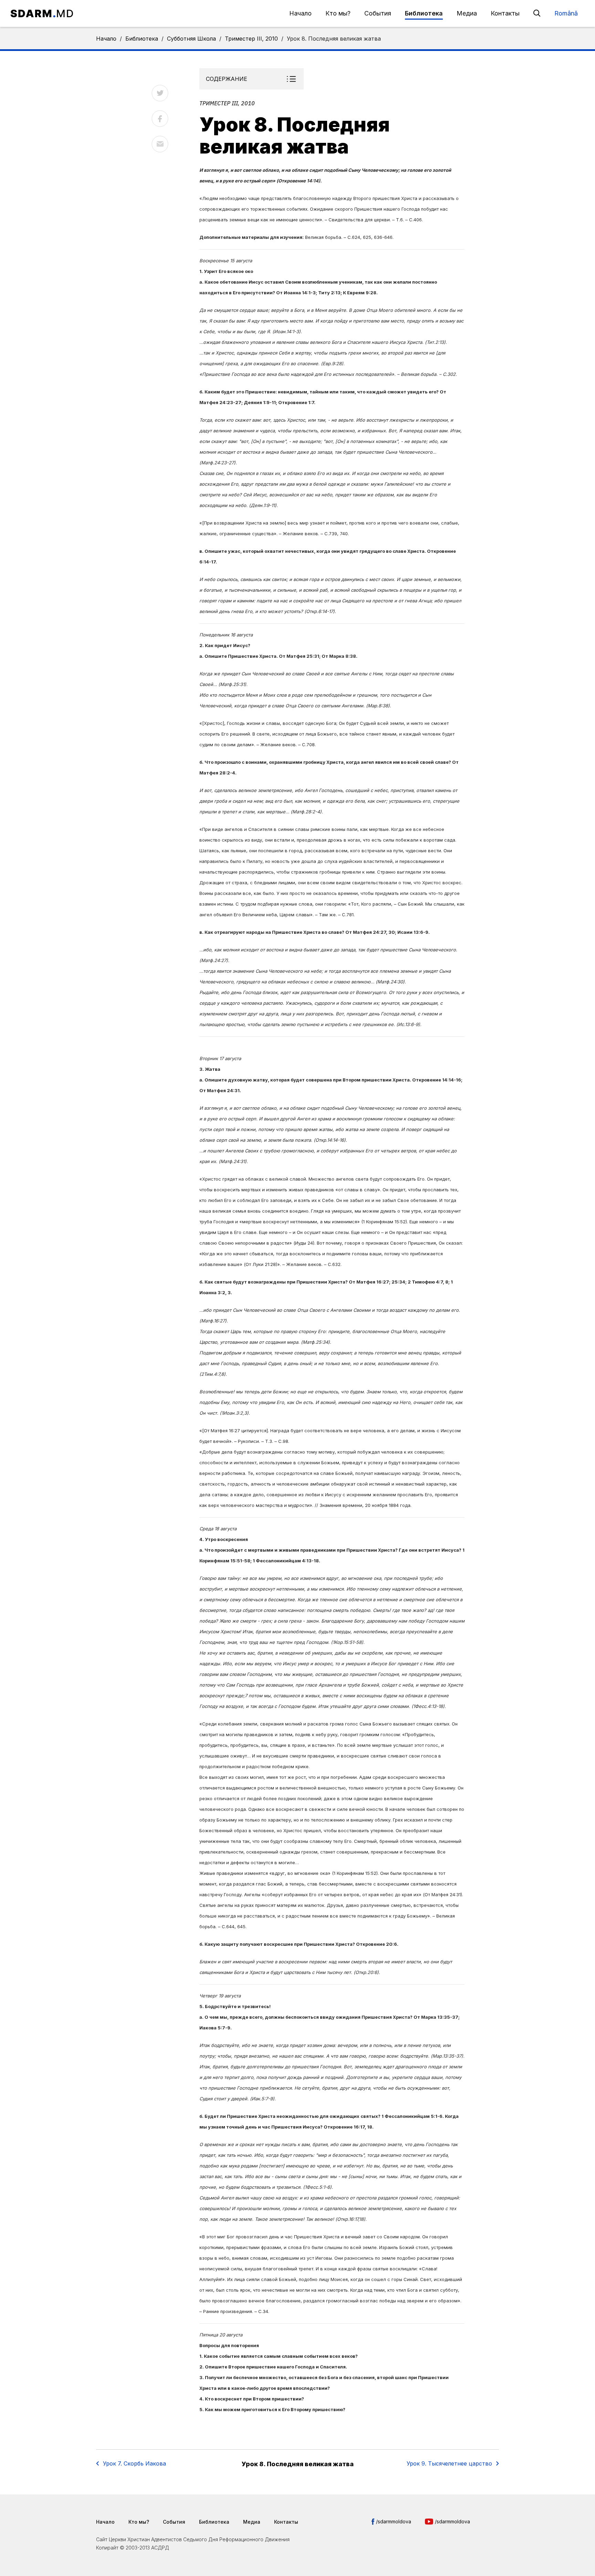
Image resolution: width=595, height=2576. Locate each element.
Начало (300, 13)
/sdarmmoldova (394, 2521)
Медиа (467, 13)
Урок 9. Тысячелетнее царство (449, 2463)
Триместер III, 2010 (251, 39)
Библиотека (424, 13)
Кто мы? (338, 13)
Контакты (505, 13)
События (378, 13)
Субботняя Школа (191, 39)
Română (566, 13)
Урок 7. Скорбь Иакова (134, 2463)
